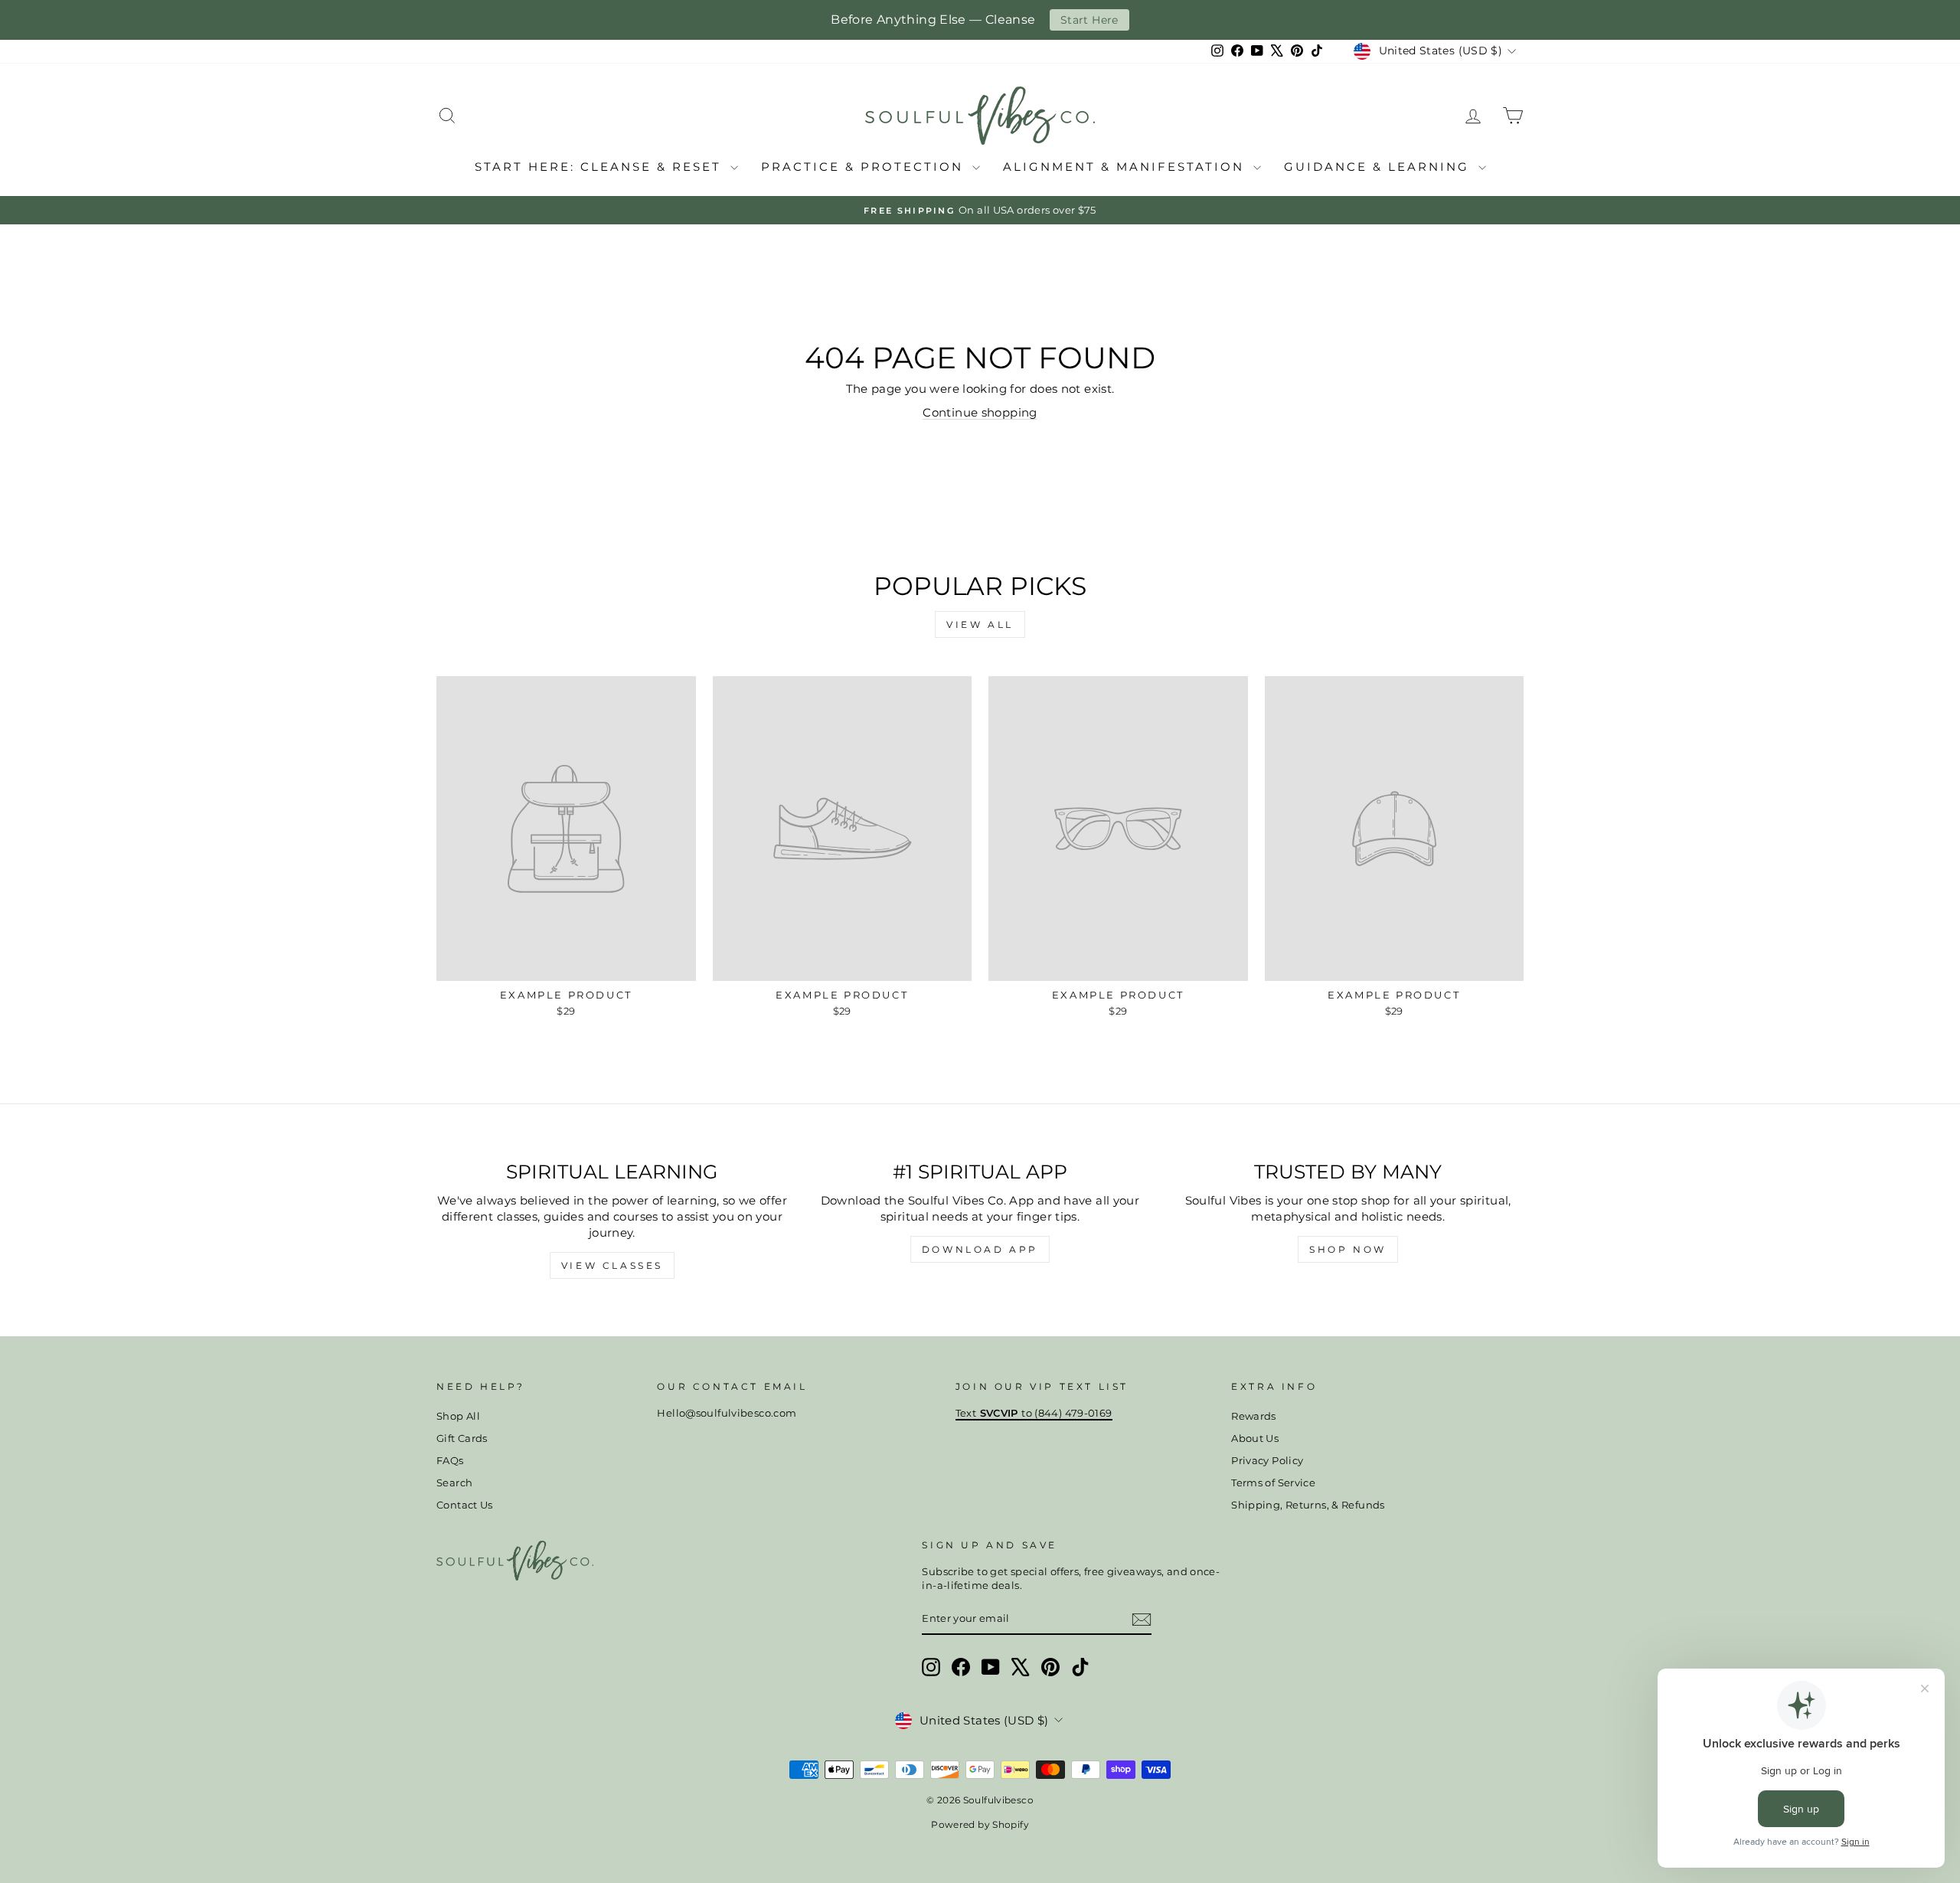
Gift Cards (462, 1438)
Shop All (458, 1416)
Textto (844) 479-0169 (1034, 1413)
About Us (1255, 1438)
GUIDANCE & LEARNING (1379, 167)
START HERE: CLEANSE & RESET (601, 167)
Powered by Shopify (980, 1824)
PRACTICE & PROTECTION (865, 167)
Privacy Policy (1267, 1461)
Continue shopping (980, 412)
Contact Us (465, 1505)
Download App (980, 1249)
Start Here (1089, 20)
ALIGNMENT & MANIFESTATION (1126, 167)
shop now (1348, 1249)
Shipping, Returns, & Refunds (1308, 1505)
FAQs (450, 1461)
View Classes (612, 1265)
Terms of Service (1273, 1483)
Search (454, 1483)
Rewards (1254, 1416)
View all (980, 624)
